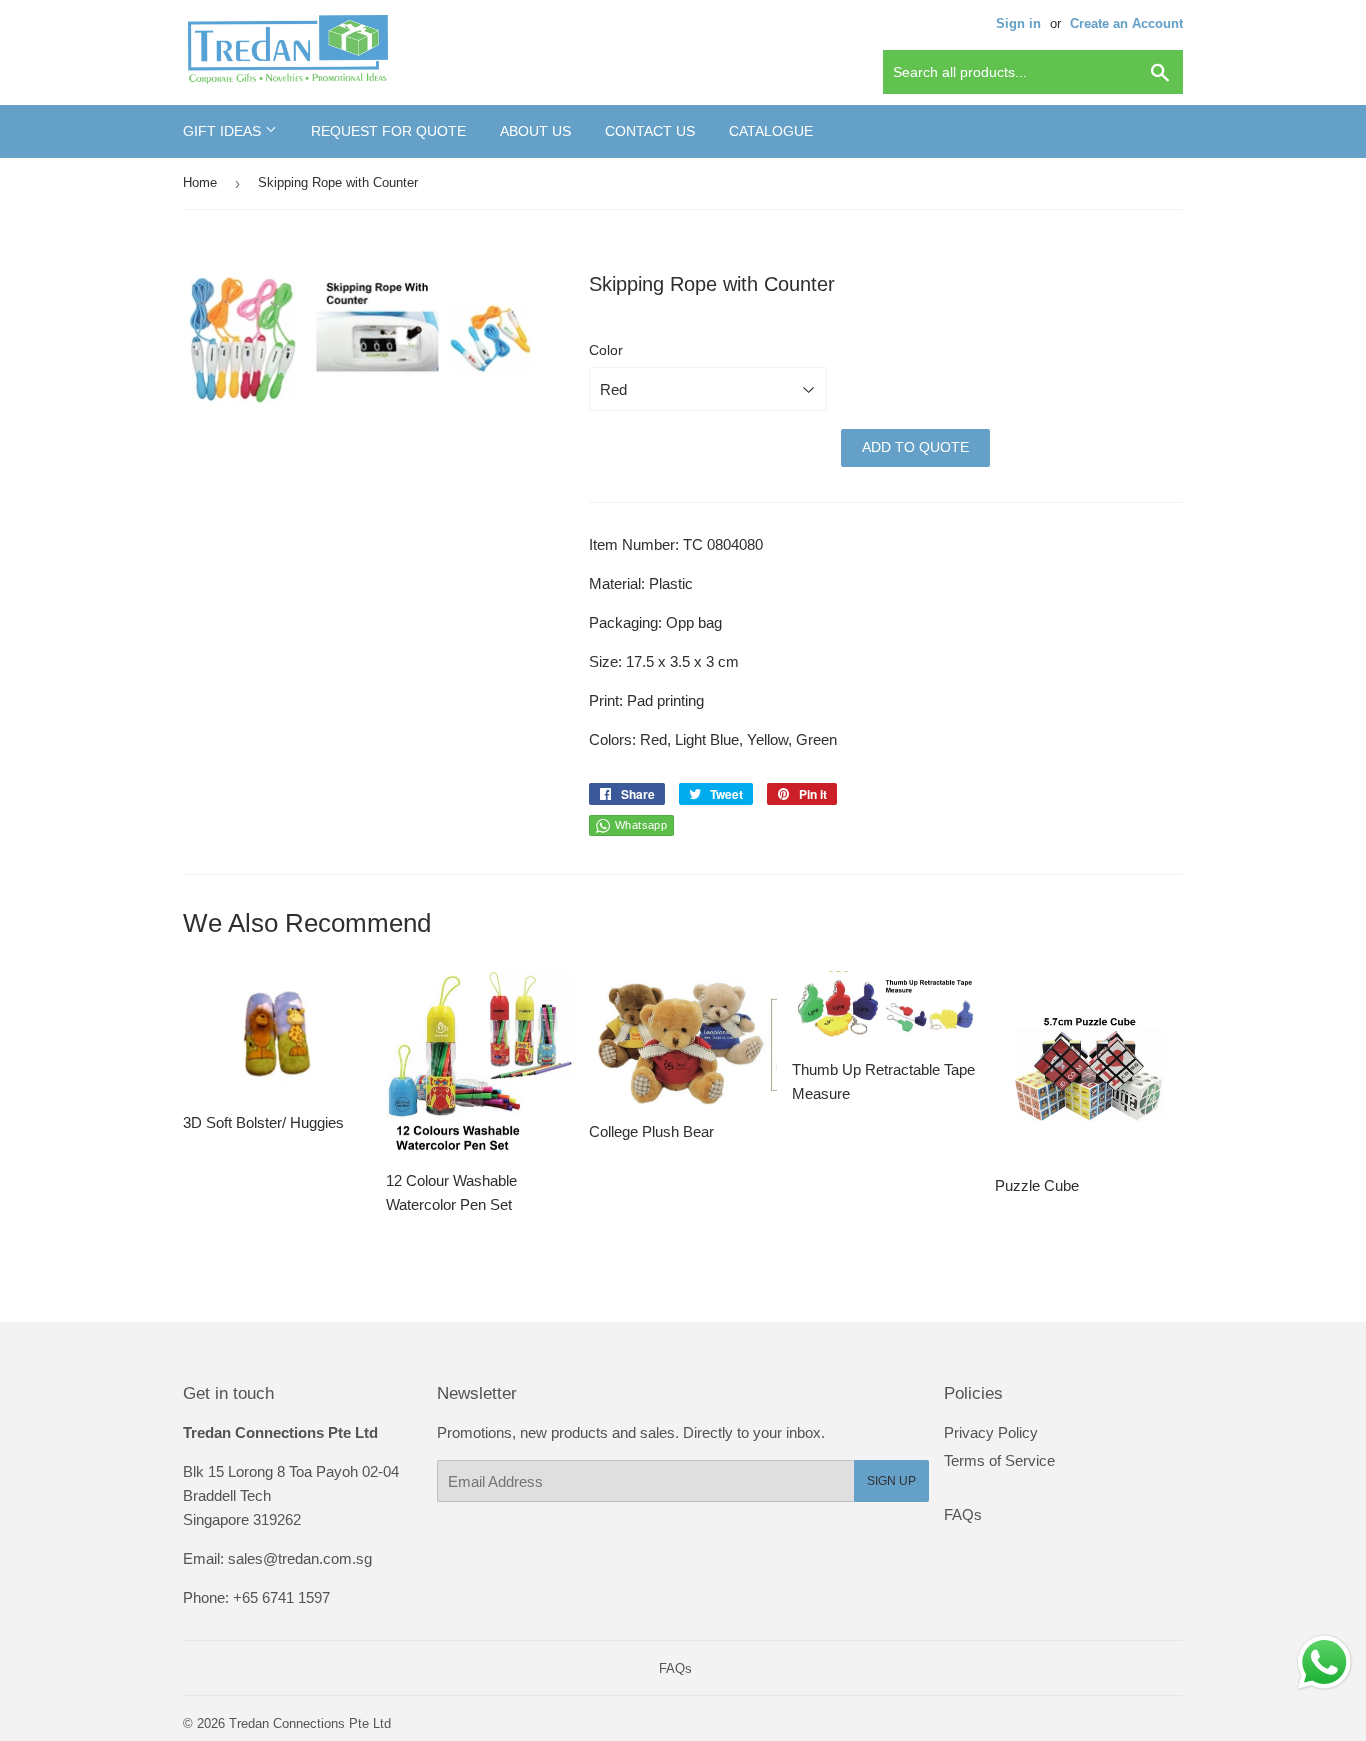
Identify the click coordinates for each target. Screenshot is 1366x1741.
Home (200, 182)
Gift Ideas (224, 131)
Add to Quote (915, 447)
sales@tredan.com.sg (300, 1558)
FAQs (963, 1514)
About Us (535, 131)
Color (606, 350)
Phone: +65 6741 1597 (256, 1597)
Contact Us (650, 131)
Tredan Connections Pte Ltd (310, 1723)
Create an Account (1126, 23)
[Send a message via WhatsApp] (1324, 1662)
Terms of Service (999, 1460)
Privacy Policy (991, 1432)
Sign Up (891, 1481)
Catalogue (771, 131)
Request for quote (388, 131)
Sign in (1018, 23)
